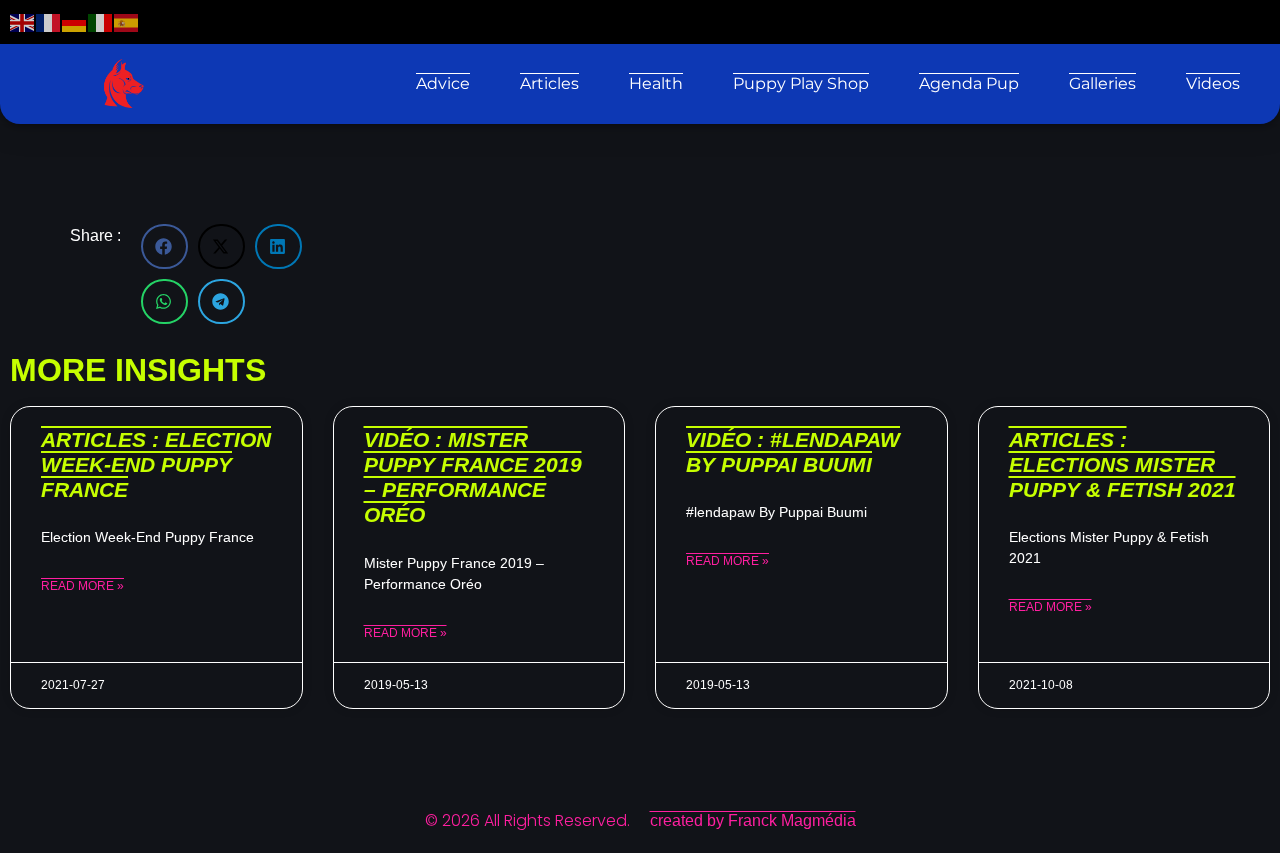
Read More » (82, 586)
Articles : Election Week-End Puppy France (156, 464)
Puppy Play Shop (801, 83)
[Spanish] (127, 21)
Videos (1213, 83)
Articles (549, 83)
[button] (164, 246)
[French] (49, 21)
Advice (443, 83)
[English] (23, 21)
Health (656, 83)
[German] (75, 21)
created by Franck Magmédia (753, 820)
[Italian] (101, 21)
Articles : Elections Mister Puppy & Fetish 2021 (1122, 464)
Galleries (1102, 83)
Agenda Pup (969, 83)
